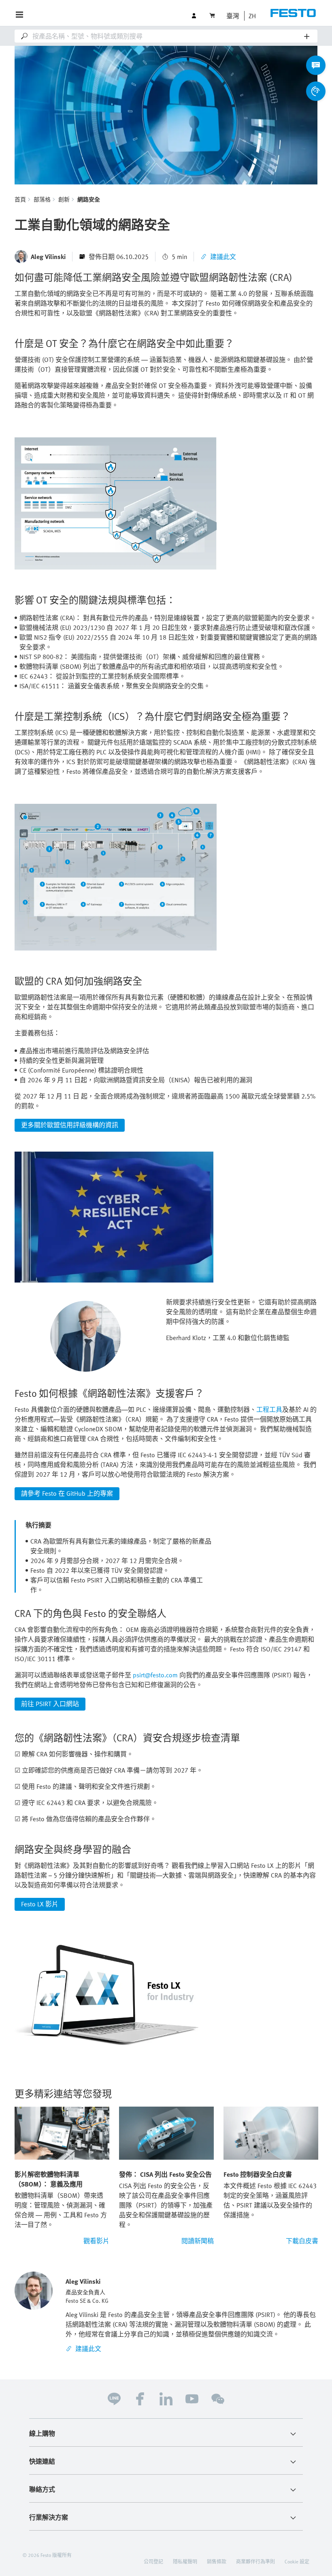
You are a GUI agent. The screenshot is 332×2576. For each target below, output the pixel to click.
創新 (64, 199)
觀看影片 (96, 2241)
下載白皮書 (302, 2241)
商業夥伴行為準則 (255, 2561)
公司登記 (153, 2561)
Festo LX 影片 (40, 1904)
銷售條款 (217, 2561)
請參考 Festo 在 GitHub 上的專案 (67, 1493)
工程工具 (269, 1409)
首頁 (20, 199)
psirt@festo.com (155, 1675)
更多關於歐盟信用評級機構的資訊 (70, 1125)
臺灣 (233, 16)
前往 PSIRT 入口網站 (50, 1704)
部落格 (42, 199)
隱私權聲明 (185, 2561)
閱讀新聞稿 (198, 2241)
